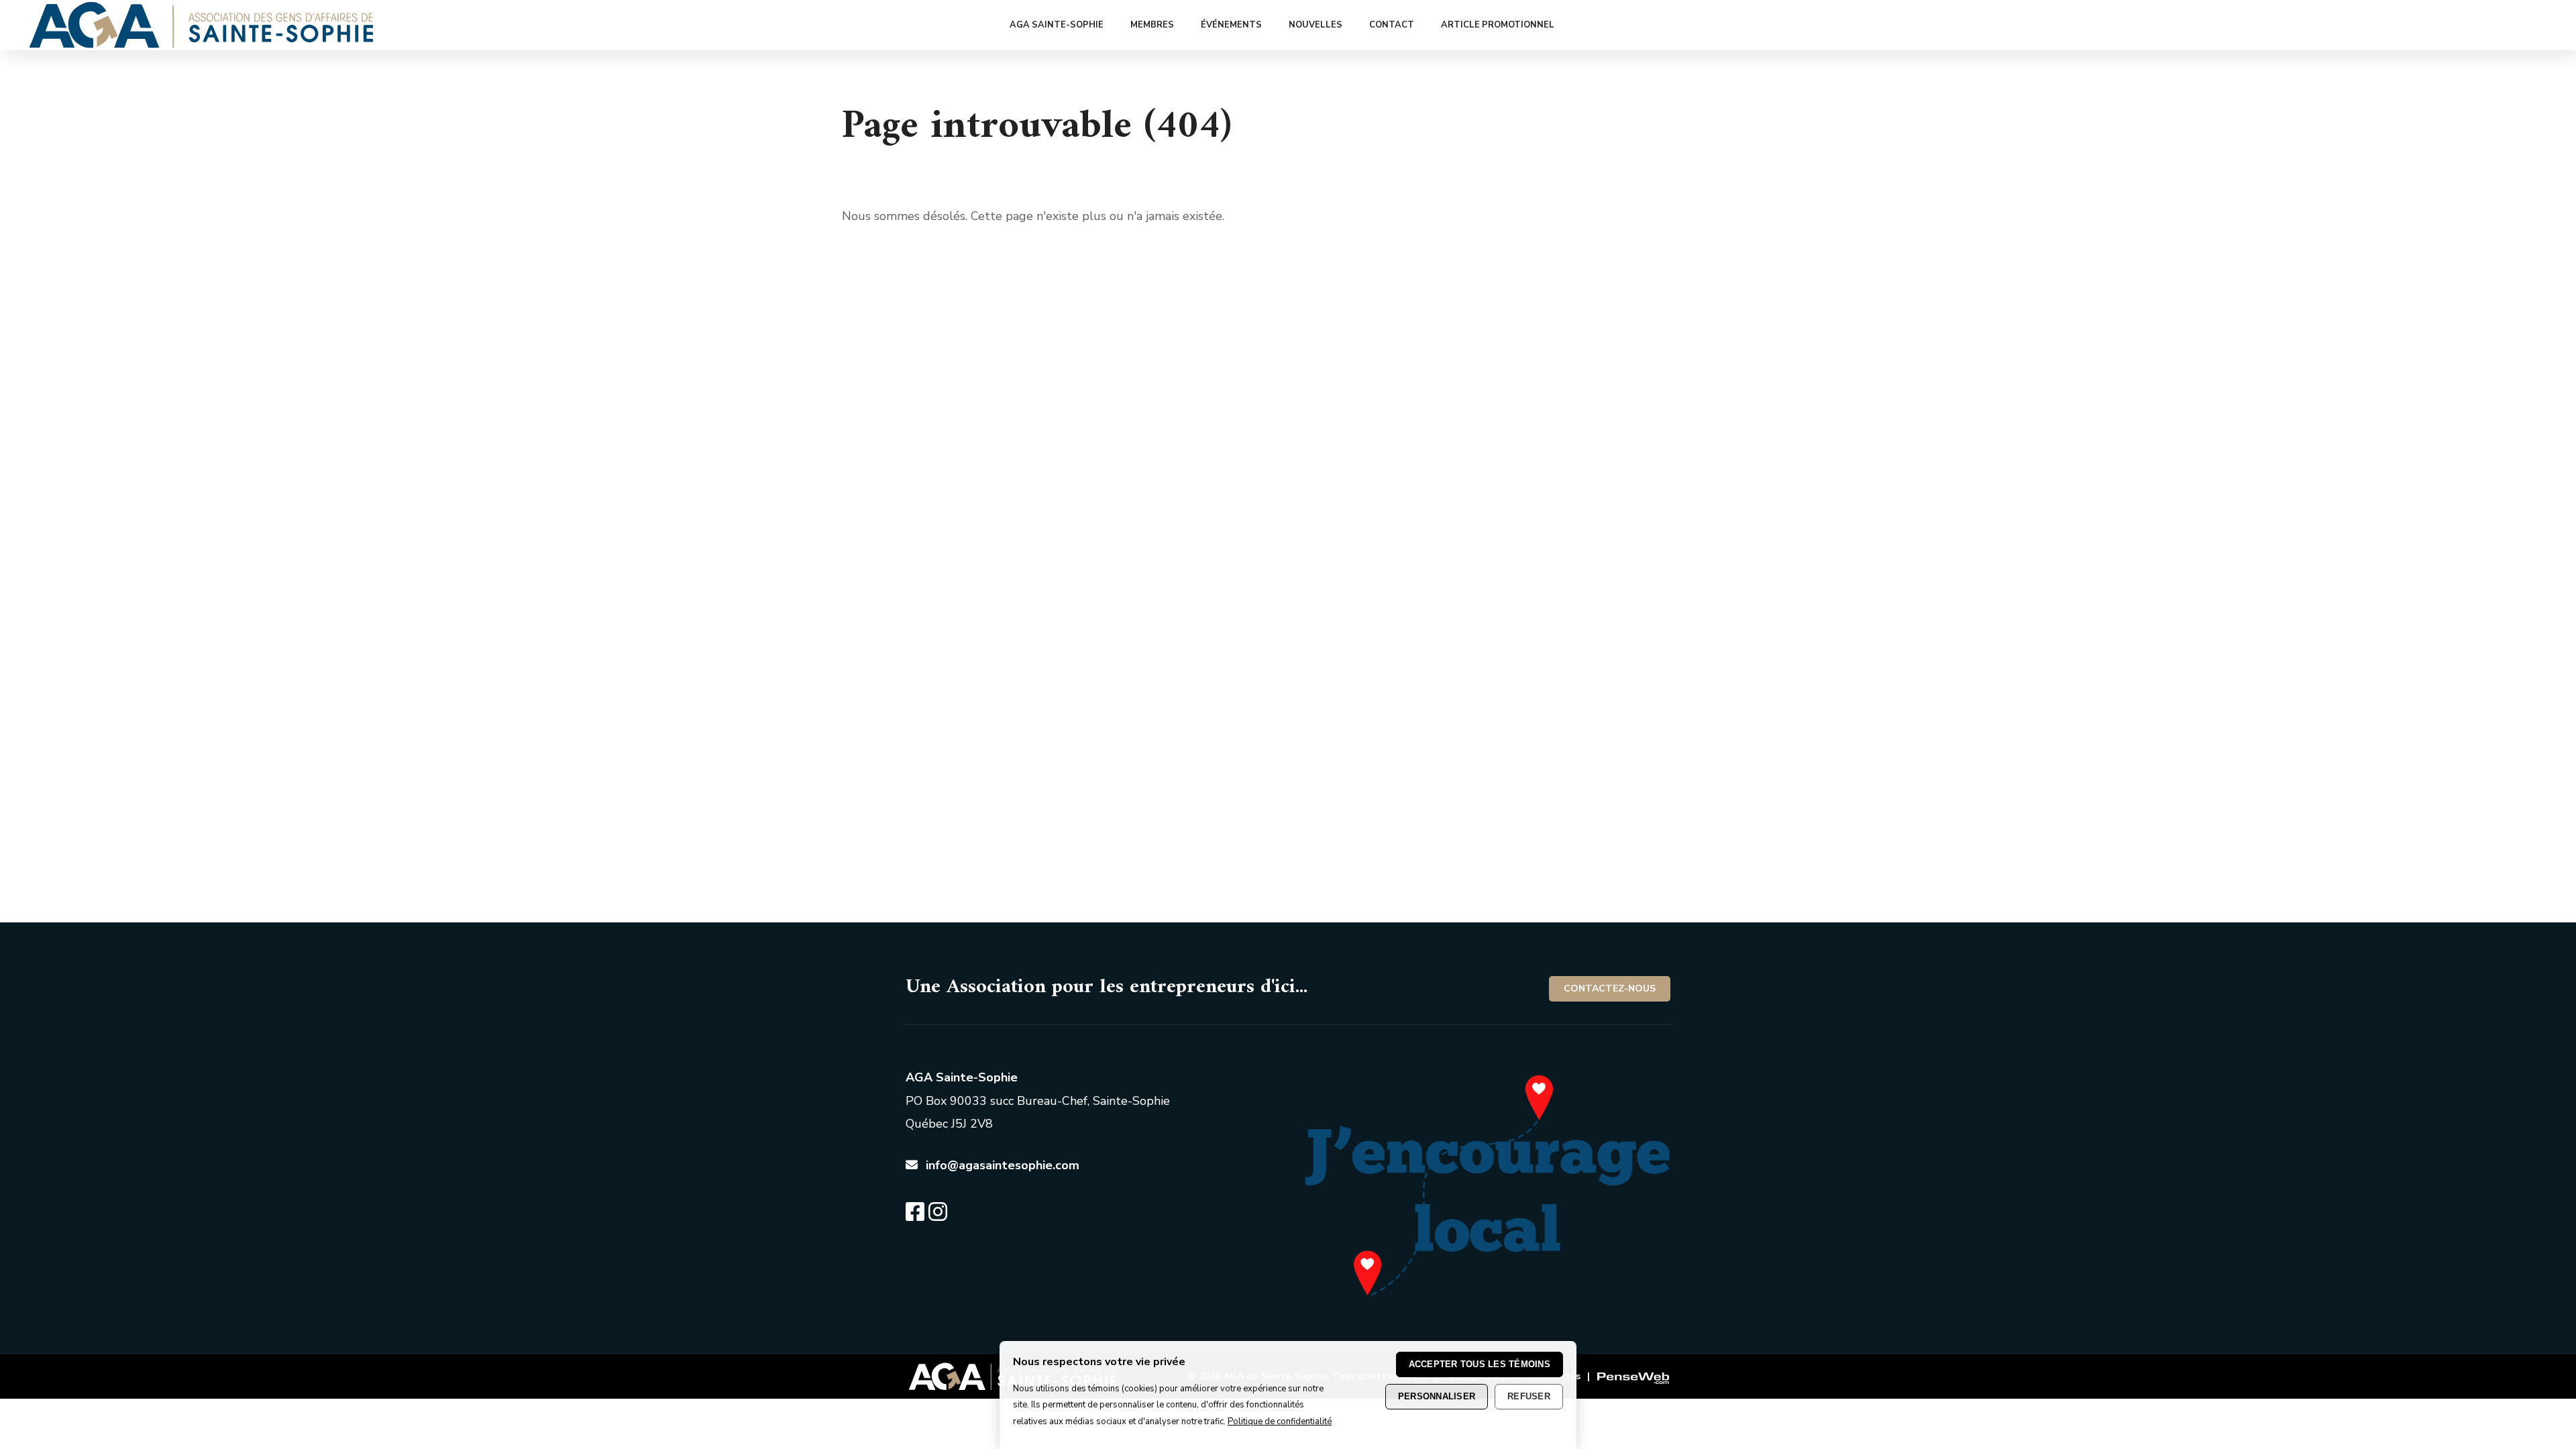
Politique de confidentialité (1280, 1421)
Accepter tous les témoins (1480, 1364)
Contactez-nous (1610, 988)
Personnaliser (1437, 1396)
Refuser (1529, 1396)
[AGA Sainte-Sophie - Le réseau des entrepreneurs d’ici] (202, 44)
